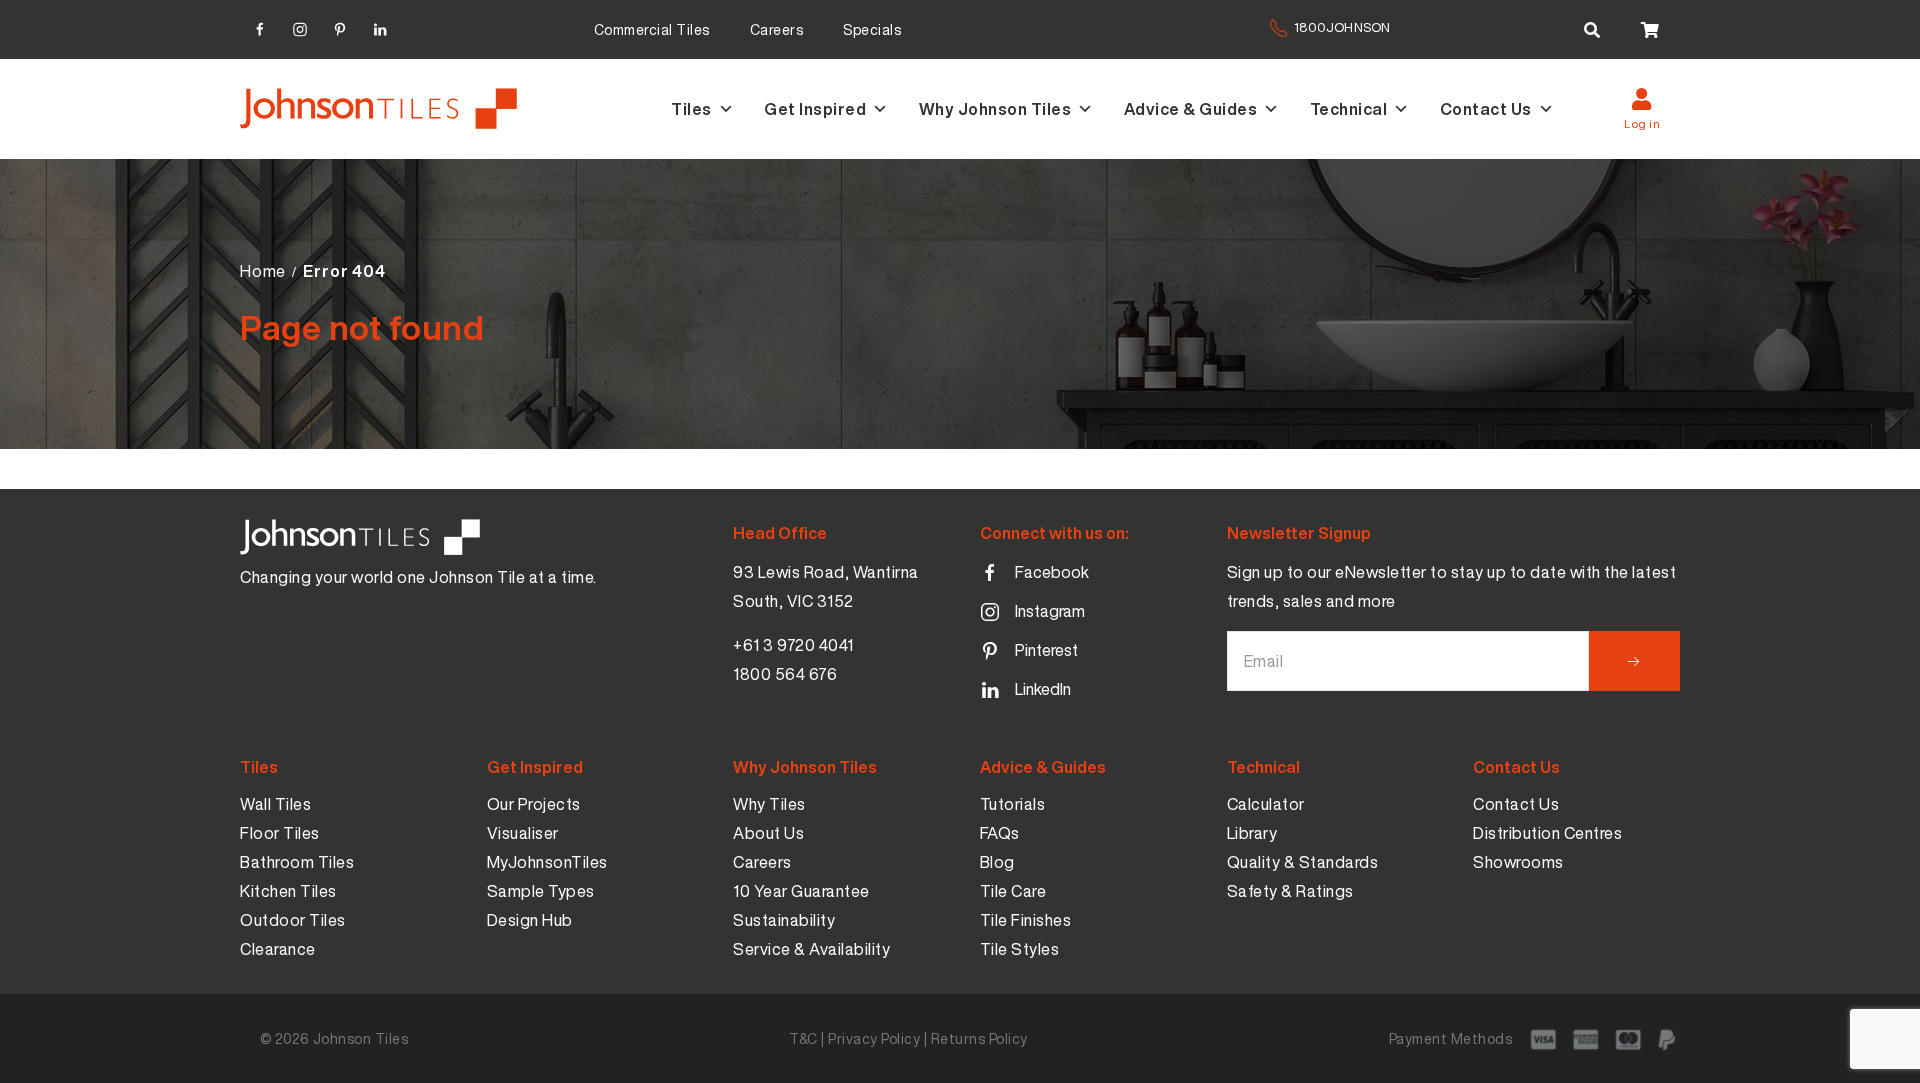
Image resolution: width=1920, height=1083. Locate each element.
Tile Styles (1020, 949)
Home (263, 271)
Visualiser (523, 833)
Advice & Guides (1191, 109)
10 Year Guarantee (801, 891)
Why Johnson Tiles (995, 109)
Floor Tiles (280, 833)
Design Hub (530, 920)
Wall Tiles (275, 804)
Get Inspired (815, 109)
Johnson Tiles (361, 1038)
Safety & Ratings (1290, 891)
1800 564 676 (785, 674)
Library (1252, 833)
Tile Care (1013, 891)
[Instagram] (300, 26)
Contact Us (1486, 109)
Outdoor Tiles (293, 920)
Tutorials (1013, 804)
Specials (872, 29)
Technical (1349, 109)
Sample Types (541, 891)
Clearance (278, 949)
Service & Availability (811, 949)
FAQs (1000, 833)
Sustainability (784, 920)
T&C (803, 1038)
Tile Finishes (1026, 920)
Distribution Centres (1547, 833)
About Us (768, 833)
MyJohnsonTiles (547, 862)
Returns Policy (979, 1038)
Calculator (1266, 804)
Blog (997, 862)
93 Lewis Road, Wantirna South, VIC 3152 (826, 586)
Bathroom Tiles (297, 862)
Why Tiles (769, 804)
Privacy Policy (874, 1038)
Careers (777, 29)
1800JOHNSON (1342, 27)
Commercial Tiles (652, 29)
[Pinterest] (340, 26)
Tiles (691, 109)
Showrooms (1518, 862)
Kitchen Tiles (288, 891)
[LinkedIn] (380, 26)
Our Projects (534, 804)
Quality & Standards (1303, 862)
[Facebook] (260, 26)
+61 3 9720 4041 (793, 645)
